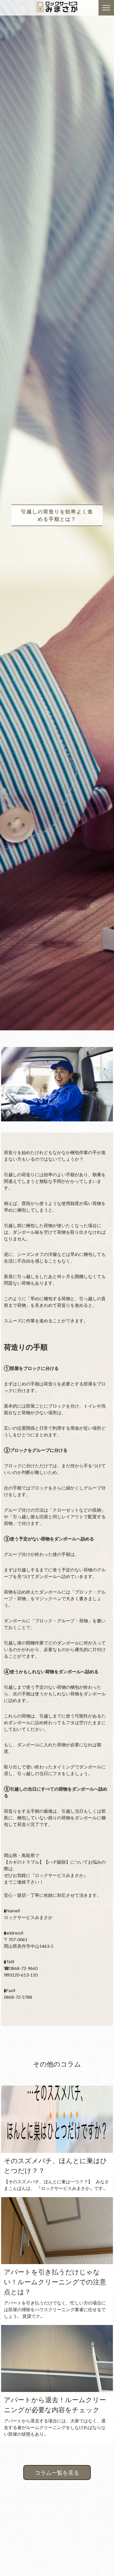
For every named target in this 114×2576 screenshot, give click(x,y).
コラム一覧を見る (57, 2472)
